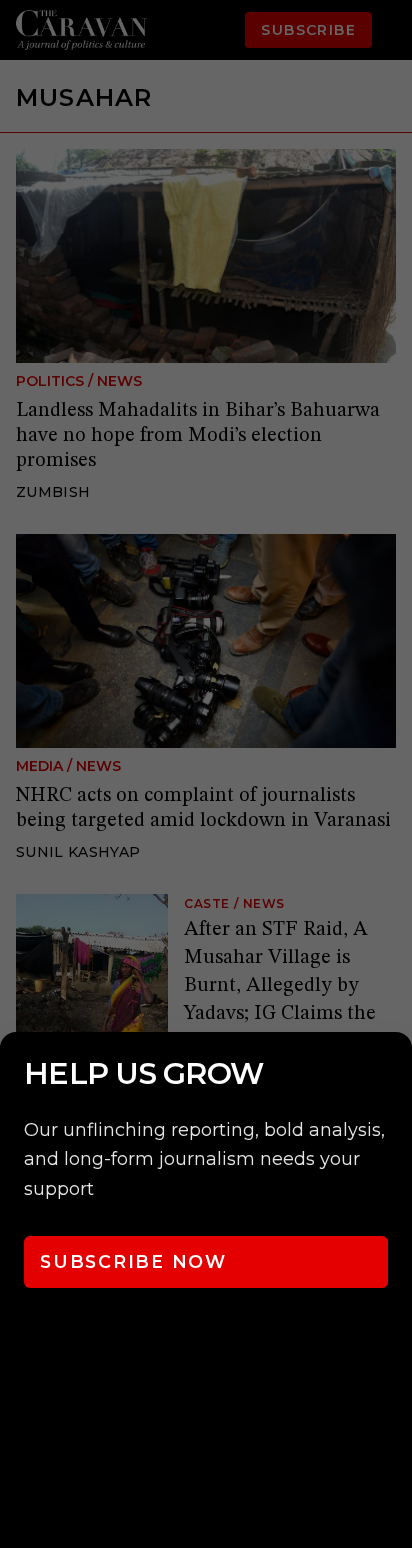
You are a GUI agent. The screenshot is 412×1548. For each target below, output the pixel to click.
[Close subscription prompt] (392, 1074)
